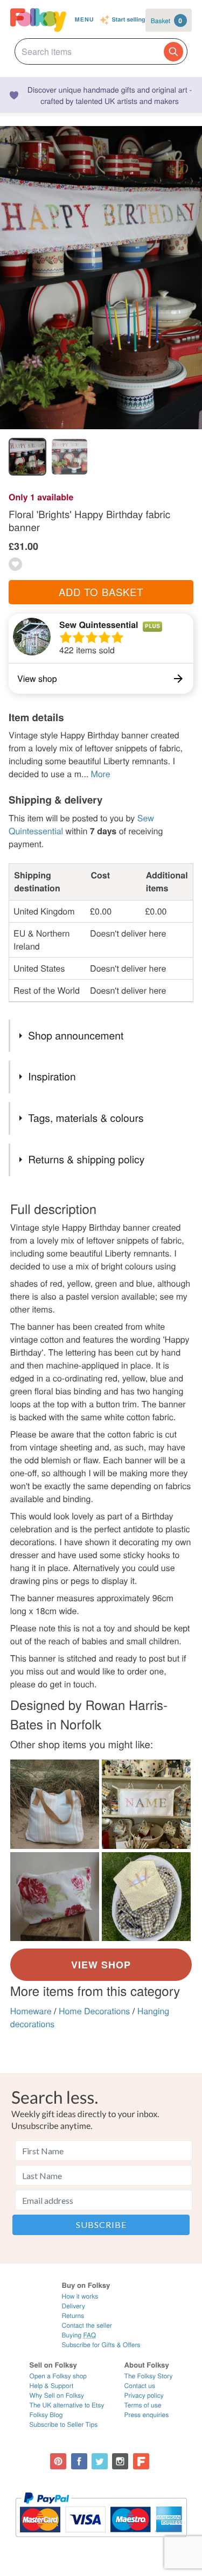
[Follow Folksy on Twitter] (100, 2461)
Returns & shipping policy (86, 1159)
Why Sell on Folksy (57, 2395)
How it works (80, 2296)
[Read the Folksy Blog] (141, 2461)
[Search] (173, 52)
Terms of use (143, 2405)
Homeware (31, 2011)
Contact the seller (86, 2325)
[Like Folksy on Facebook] (79, 2461)
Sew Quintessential (99, 624)
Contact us (140, 2386)
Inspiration (52, 1076)
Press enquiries (147, 2415)
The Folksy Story (149, 2376)
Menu (85, 20)
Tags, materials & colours (86, 1118)
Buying (79, 2335)
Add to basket (101, 592)
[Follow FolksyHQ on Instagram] (120, 2461)
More (100, 774)
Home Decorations (94, 2011)
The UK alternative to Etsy (67, 2405)
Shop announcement (76, 1035)
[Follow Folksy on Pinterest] (58, 2461)
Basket (166, 20)
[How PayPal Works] (101, 2542)
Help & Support (52, 2386)
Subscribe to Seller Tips (64, 2424)
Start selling (129, 20)
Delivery (73, 2306)
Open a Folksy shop (58, 2376)
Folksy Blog (46, 2415)
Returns (73, 2316)
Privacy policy (144, 2395)
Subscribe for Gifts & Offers (101, 2345)
